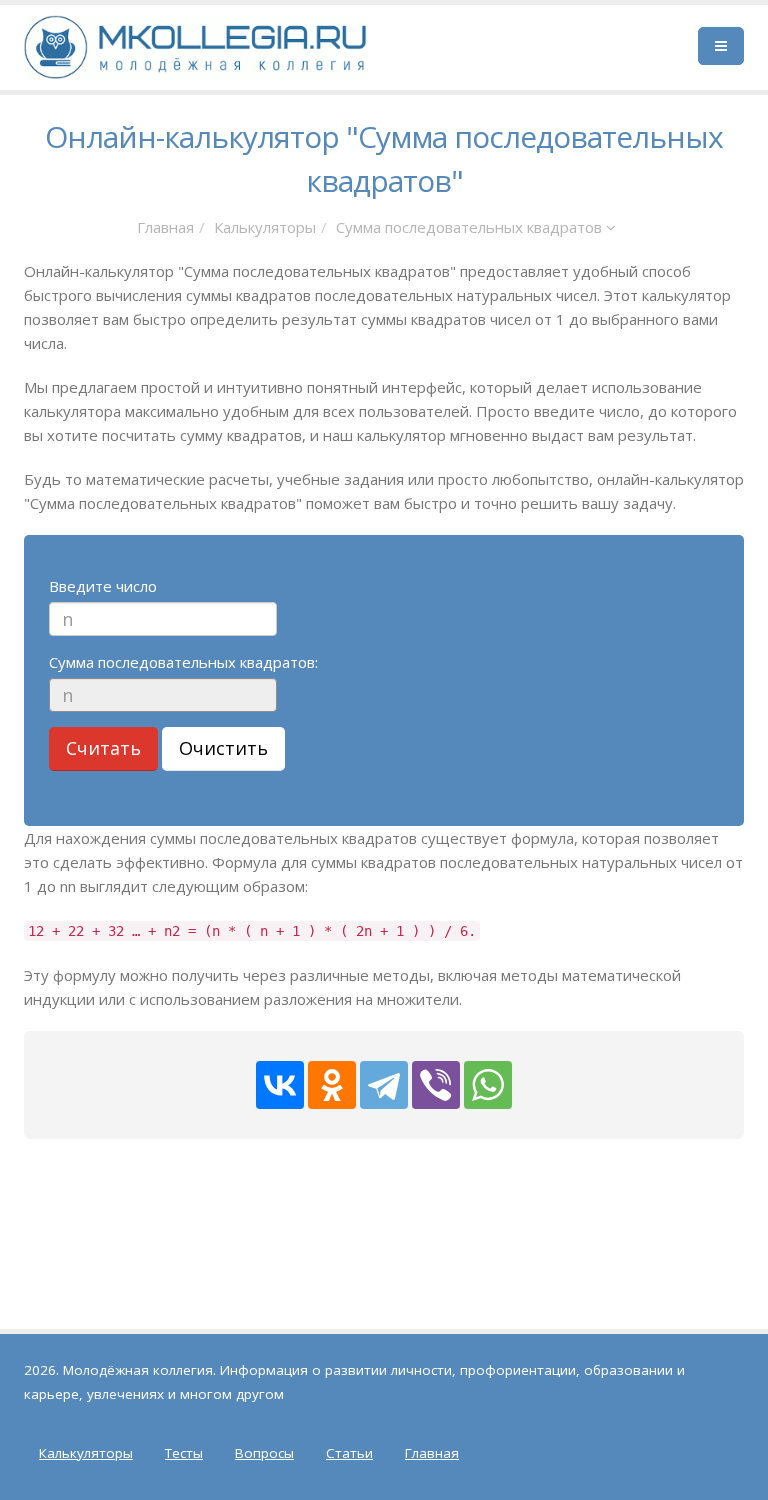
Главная (165, 227)
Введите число (103, 586)
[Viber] (436, 1085)
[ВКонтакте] (280, 1085)
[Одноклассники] (332, 1085)
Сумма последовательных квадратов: (183, 662)
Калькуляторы (265, 227)
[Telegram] (384, 1085)
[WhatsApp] (488, 1085)
